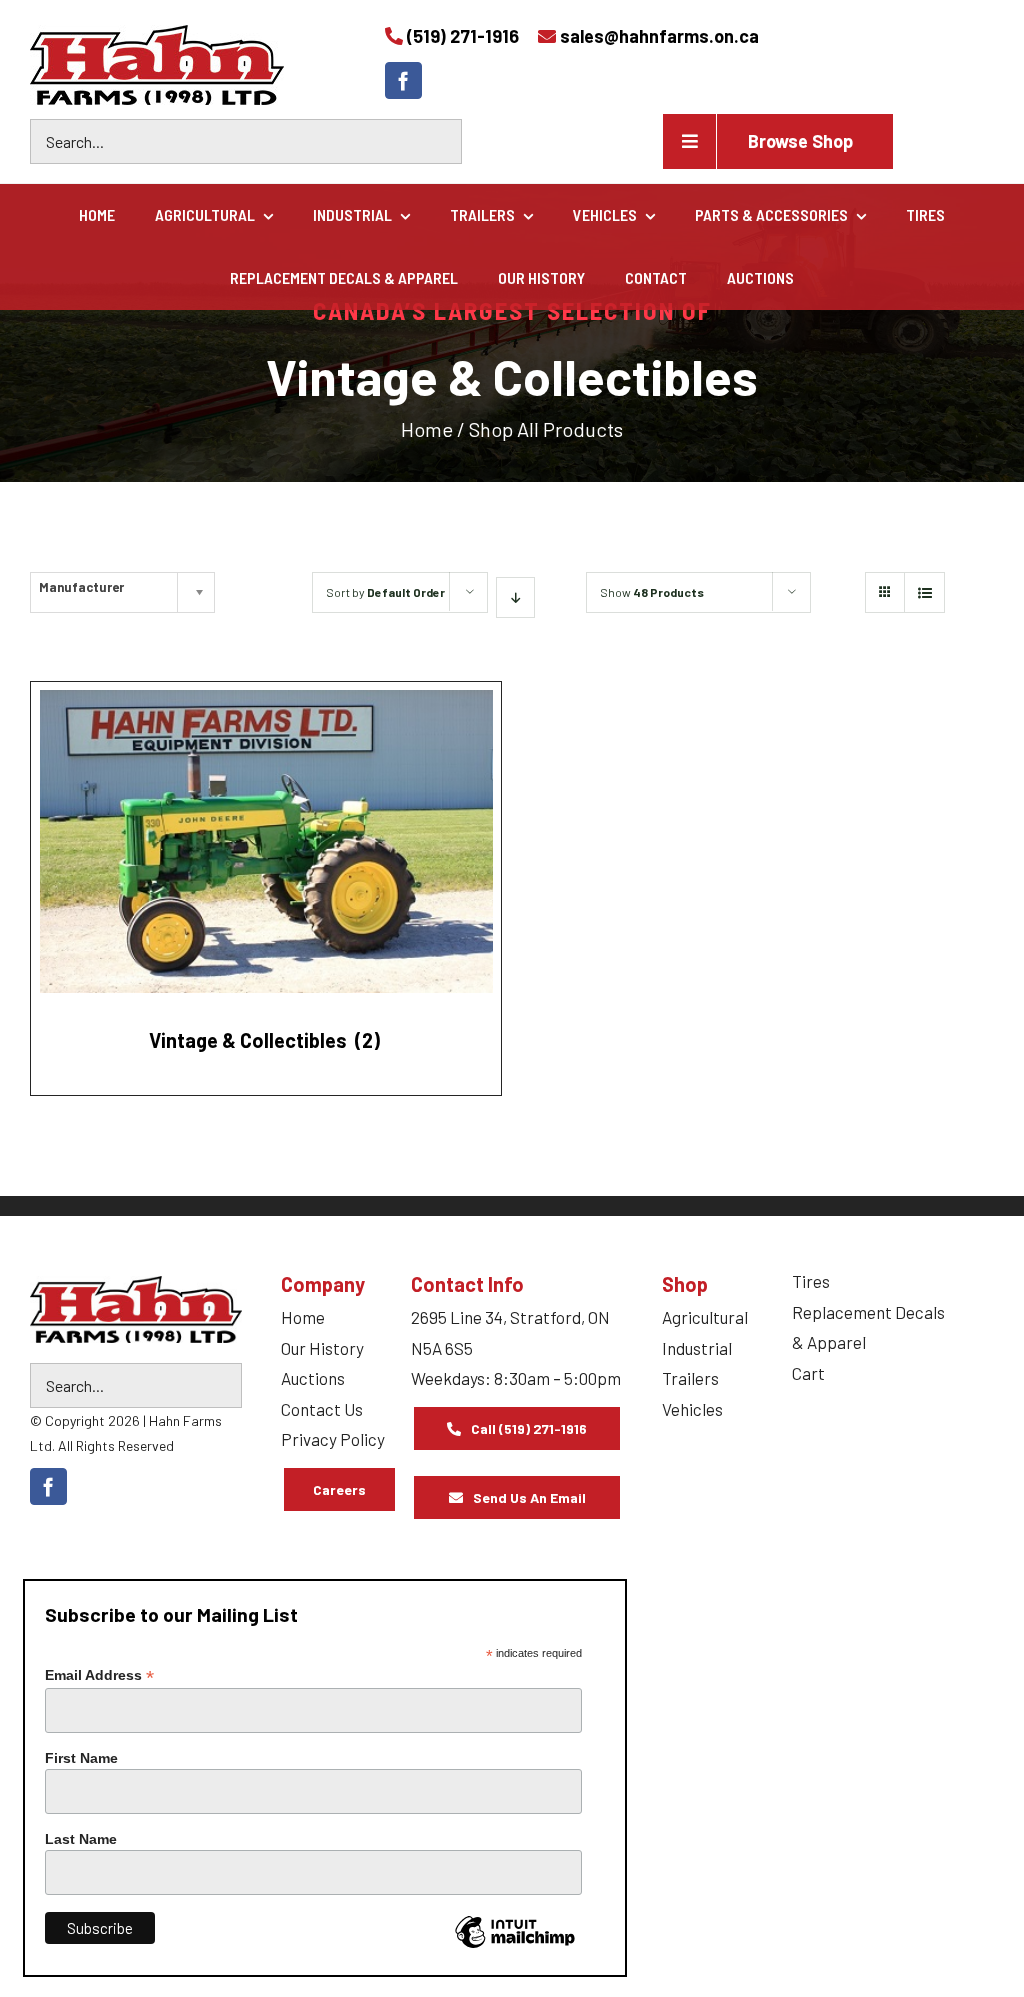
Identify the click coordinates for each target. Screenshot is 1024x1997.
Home (427, 429)
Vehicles (692, 1409)
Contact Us (322, 1409)
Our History (322, 1348)
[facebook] (403, 80)
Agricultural (705, 1317)
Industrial (697, 1348)
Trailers (690, 1378)
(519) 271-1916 (463, 36)
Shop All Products (546, 429)
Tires (811, 1281)
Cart (808, 1373)
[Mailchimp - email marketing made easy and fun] (515, 1947)
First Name (81, 1758)
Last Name (81, 1839)
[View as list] (924, 592)
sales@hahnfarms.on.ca (659, 36)
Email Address (99, 1675)
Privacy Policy (333, 1439)
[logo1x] (136, 1309)
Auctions (313, 1378)
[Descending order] (515, 597)
